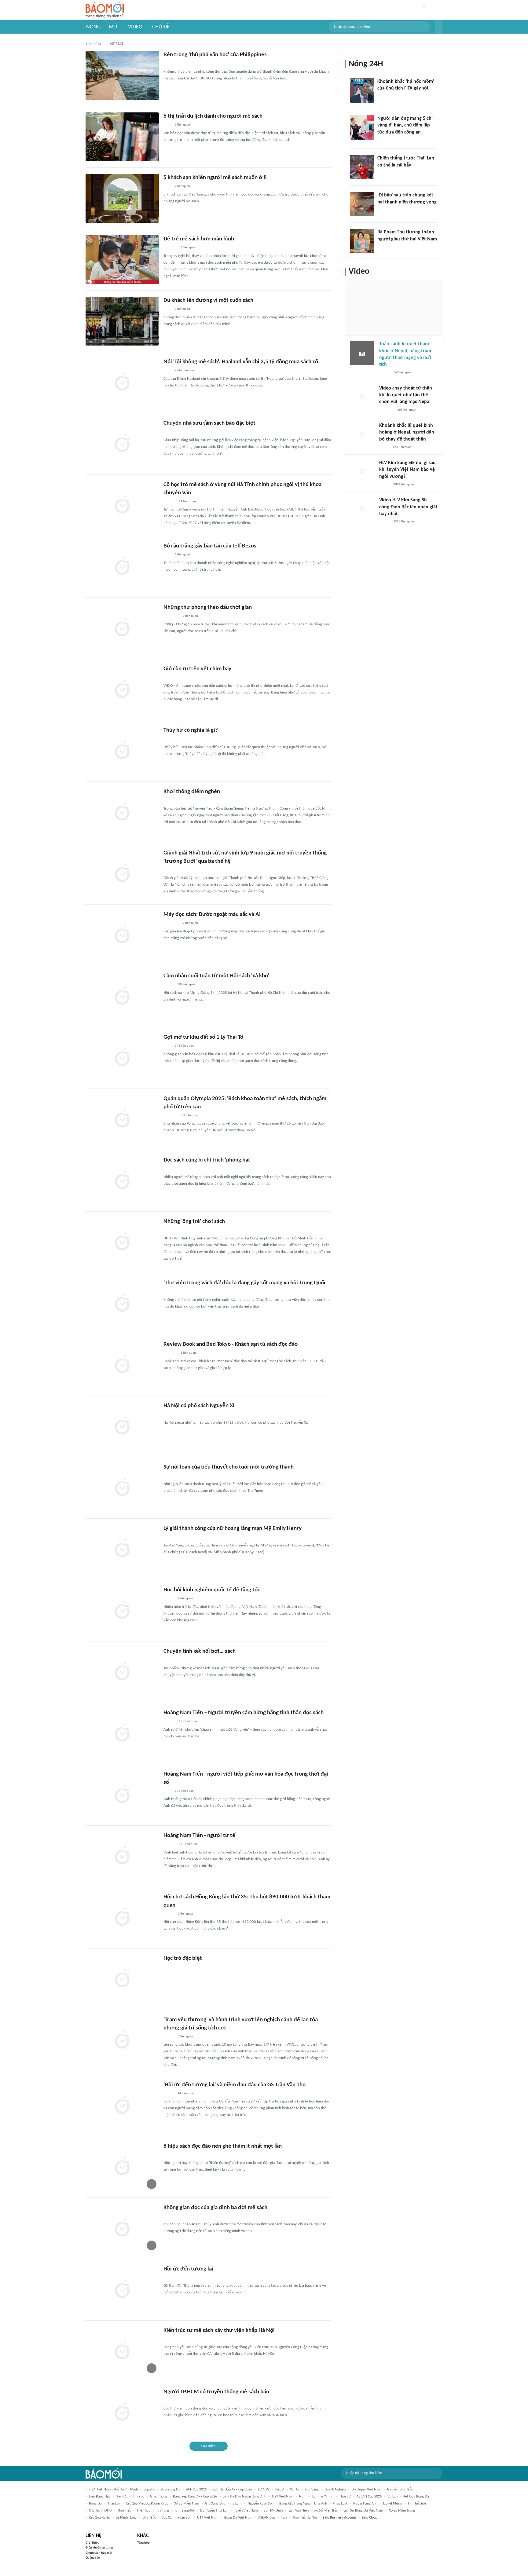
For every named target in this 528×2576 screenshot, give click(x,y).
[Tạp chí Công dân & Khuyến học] (169, 985)
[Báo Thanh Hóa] (170, 248)
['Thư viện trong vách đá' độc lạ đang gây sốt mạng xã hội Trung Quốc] (122, 1304)
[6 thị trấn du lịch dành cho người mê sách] (122, 137)
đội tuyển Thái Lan (214, 2511)
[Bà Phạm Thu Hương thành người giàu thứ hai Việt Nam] (362, 241)
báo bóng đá (170, 2490)
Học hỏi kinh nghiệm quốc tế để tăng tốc (212, 1590)
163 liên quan (403, 373)
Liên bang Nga (100, 2497)
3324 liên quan (404, 484)
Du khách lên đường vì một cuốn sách (208, 300)
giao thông (159, 2497)
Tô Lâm (236, 2504)
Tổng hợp (143, 2543)
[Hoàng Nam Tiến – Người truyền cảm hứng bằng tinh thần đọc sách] (122, 1733)
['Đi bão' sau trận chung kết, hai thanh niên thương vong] (362, 204)
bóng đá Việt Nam (238, 2518)
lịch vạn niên (299, 2511)
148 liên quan (184, 1046)
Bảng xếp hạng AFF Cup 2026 (195, 2497)
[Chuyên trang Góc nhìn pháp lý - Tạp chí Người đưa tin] (381, 140)
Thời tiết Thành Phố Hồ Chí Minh (113, 2490)
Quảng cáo (93, 2558)
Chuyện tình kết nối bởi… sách (200, 1651)
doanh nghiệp (335, 2490)
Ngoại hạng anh (365, 2504)
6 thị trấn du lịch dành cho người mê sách (213, 116)
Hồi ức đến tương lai (188, 2269)
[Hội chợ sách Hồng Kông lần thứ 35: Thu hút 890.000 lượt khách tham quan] (122, 1918)
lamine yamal (323, 2497)
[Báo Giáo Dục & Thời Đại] (167, 1660)
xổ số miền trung (402, 2511)
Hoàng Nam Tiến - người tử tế (199, 1836)
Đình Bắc (149, 2518)
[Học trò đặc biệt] (122, 1979)
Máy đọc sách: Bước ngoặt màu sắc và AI (212, 915)
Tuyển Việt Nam (246, 2511)
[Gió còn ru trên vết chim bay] (122, 690)
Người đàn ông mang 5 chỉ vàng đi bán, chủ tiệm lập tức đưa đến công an (405, 125)
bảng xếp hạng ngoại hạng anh (303, 2504)
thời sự (345, 2497)
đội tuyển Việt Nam (366, 2490)
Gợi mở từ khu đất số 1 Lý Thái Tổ (203, 1037)
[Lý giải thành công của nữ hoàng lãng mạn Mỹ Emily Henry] (122, 1549)
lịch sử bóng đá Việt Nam (363, 2511)
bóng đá (95, 2504)
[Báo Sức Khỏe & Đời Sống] (169, 432)
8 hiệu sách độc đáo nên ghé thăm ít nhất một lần (223, 2146)
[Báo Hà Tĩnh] (170, 1353)
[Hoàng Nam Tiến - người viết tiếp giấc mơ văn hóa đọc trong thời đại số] (122, 1795)
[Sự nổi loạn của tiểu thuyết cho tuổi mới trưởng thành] (122, 1488)
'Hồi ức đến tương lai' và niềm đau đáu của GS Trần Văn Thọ (235, 2085)
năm (303, 2497)
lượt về (264, 2490)
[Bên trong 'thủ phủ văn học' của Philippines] (122, 75)
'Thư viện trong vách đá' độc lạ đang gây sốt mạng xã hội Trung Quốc (245, 1283)
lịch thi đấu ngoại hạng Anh (244, 2497)
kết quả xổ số (99, 2518)
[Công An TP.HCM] (168, 1967)
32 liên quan (190, 1116)
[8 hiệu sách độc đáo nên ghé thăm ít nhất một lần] (122, 2167)
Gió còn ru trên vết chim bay (197, 669)
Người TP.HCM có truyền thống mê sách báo (216, 2392)
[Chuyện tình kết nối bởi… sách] (122, 1672)
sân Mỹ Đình (273, 2511)
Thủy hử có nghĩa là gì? (191, 730)
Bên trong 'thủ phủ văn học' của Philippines (215, 55)
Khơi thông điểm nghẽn (192, 792)
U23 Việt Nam (283, 2497)
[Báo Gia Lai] (173, 2278)
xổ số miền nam (187, 2504)
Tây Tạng (163, 2511)
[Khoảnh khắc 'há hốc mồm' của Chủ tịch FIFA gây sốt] (362, 90)
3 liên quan (182, 309)
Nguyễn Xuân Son (260, 2504)
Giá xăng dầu (215, 2504)
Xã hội (295, 2490)
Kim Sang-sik (185, 2511)
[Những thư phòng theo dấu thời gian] (122, 628)
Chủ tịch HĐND (100, 2511)
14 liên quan (187, 501)
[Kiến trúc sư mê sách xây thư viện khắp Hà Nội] (122, 2351)
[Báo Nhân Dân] (169, 2037)
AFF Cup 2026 (196, 2490)
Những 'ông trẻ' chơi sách (194, 1222)
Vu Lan (392, 2497)
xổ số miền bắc (326, 2511)
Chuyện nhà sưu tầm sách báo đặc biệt (209, 423)
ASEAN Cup (267, 2518)
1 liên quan (182, 125)
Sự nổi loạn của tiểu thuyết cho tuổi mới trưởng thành (229, 1467)
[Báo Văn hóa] (169, 1599)
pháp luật (340, 2504)
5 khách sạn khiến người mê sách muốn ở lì (215, 178)
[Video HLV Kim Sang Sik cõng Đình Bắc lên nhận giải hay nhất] (362, 509)
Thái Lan (114, 2504)
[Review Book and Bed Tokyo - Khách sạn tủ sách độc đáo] (122, 1365)
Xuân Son (184, 2518)
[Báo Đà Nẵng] (171, 617)
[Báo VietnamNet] (169, 2094)
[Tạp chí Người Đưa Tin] (168, 1292)
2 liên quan (182, 186)
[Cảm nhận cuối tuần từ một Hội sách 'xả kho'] (122, 997)
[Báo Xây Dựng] (384, 210)
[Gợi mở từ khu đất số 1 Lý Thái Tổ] (122, 1058)
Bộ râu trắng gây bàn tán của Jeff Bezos (210, 546)
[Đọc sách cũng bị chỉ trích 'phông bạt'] (122, 1181)
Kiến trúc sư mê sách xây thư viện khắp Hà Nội (219, 2331)
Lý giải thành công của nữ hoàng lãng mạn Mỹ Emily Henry (233, 1529)
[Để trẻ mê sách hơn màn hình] (122, 260)
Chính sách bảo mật (99, 2553)
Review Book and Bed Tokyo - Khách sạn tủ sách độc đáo (231, 1344)
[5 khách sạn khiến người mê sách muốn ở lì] (122, 198)
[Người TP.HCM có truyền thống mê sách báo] (122, 2413)
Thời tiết (124, 2511)
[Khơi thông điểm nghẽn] (122, 812)
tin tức (122, 2497)
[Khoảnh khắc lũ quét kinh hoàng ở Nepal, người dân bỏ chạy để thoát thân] (362, 434)
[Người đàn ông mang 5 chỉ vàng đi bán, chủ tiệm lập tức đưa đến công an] (362, 127)
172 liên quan (188, 1721)
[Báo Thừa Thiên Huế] (169, 1231)
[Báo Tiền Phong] (169, 502)
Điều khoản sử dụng (99, 2548)
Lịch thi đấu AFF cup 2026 (232, 2490)
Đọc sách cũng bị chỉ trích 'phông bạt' (207, 1160)
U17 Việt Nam (208, 2518)
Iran (284, 2518)
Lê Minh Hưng (126, 2518)
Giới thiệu (92, 2543)
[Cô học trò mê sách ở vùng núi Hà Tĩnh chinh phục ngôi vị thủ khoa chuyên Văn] (122, 505)
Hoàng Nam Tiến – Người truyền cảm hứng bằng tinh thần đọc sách (244, 1713)
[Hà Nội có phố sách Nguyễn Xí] (122, 1426)
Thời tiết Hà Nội (305, 2518)
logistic (149, 2490)
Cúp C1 (167, 2518)
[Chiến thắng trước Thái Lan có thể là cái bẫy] (362, 167)
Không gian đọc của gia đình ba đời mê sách (215, 2208)
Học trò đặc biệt (183, 1958)
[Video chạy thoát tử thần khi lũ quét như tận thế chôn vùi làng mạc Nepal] (362, 397)
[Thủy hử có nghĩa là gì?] (122, 751)
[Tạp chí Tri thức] (167, 64)
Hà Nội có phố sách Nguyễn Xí (199, 1406)
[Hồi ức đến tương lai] (122, 2290)
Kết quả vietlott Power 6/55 (147, 2504)
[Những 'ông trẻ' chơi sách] (122, 1242)
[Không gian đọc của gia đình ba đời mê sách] (122, 2228)
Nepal (280, 2490)
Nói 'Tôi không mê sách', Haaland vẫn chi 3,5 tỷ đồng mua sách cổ (241, 362)
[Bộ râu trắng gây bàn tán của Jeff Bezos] (122, 567)
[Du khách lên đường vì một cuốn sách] (122, 321)
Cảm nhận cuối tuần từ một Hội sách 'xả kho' (216, 976)
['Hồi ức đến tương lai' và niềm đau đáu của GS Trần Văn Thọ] (122, 2106)
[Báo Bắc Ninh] (169, 801)
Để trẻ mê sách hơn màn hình (199, 239)
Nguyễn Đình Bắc (400, 2490)
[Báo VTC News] (171, 739)
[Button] (439, 27)
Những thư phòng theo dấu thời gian (208, 607)
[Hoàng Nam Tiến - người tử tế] (122, 1856)
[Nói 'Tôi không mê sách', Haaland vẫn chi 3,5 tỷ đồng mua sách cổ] (122, 382)
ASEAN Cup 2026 (369, 2497)
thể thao (143, 2511)
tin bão (139, 2497)
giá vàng (312, 2490)
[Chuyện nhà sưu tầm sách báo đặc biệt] (122, 444)
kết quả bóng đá (416, 2497)
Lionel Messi (392, 2504)
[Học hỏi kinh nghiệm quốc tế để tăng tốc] (122, 1611)
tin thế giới (417, 2504)
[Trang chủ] (105, 10)
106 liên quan (187, 984)
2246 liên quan (185, 370)
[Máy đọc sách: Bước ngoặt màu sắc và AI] (122, 935)
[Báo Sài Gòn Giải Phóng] (169, 1722)
